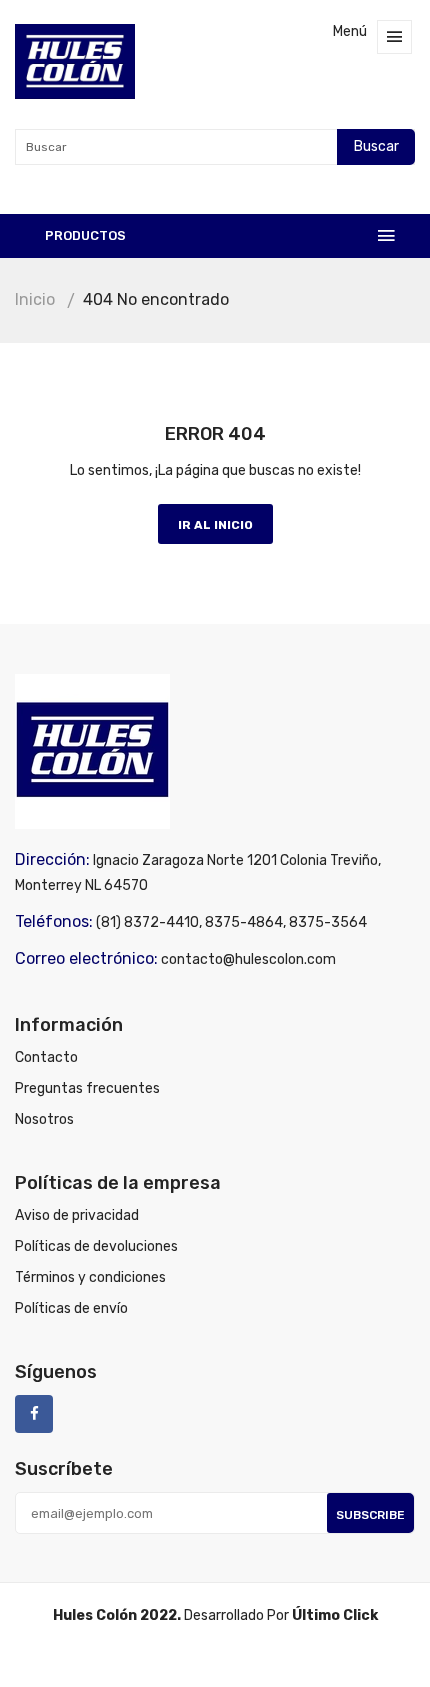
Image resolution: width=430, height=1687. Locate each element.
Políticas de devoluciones (96, 1246)
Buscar (376, 146)
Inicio (35, 299)
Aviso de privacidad (77, 1215)
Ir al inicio (215, 525)
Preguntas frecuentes (87, 1088)
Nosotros (44, 1119)
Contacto (46, 1057)
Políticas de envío (71, 1308)
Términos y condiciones (90, 1277)
